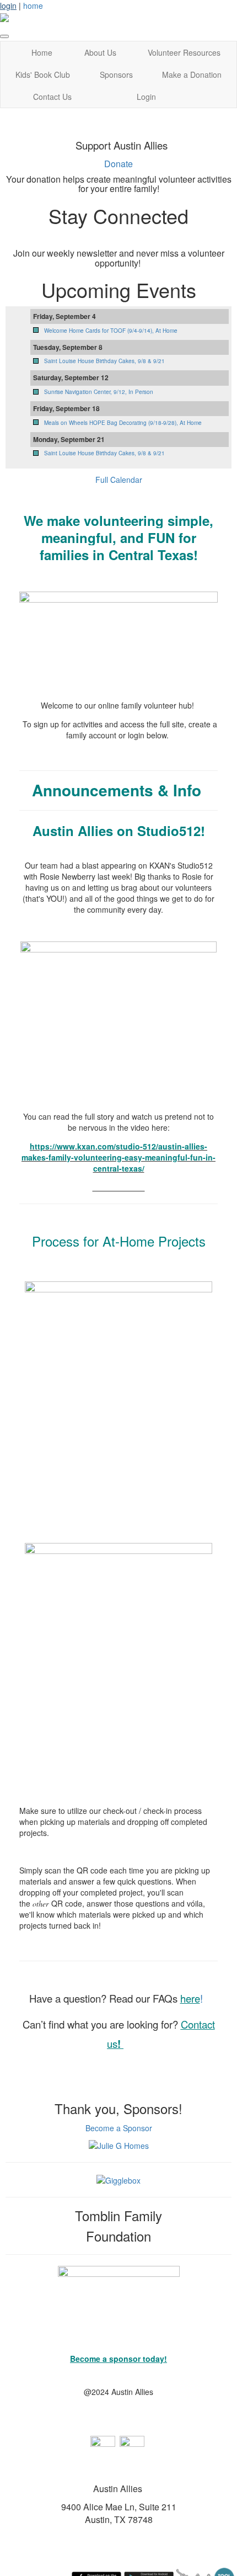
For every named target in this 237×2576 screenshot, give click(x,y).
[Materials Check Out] (118, 1395)
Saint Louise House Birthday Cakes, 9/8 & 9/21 (104, 361)
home (33, 6)
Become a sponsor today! (118, 2359)
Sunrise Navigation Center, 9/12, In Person (99, 392)
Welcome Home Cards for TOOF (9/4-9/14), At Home (111, 331)
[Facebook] (103, 2447)
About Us (100, 52)
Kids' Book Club (43, 74)
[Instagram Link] (132, 2447)
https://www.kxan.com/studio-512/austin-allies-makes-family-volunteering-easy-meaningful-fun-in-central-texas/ (118, 1157)
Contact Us (52, 97)
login (8, 6)
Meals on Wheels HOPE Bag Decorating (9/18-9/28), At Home (123, 423)
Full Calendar (119, 480)
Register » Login (118, 754)
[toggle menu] (4, 36)
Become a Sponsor (119, 2128)
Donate (118, 164)
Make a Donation (192, 74)
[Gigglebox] (118, 2179)
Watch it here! (119, 1187)
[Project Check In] (118, 1656)
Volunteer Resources (184, 52)
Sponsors (116, 74)
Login (146, 97)
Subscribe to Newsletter (119, 238)
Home (42, 52)
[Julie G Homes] (119, 2144)
